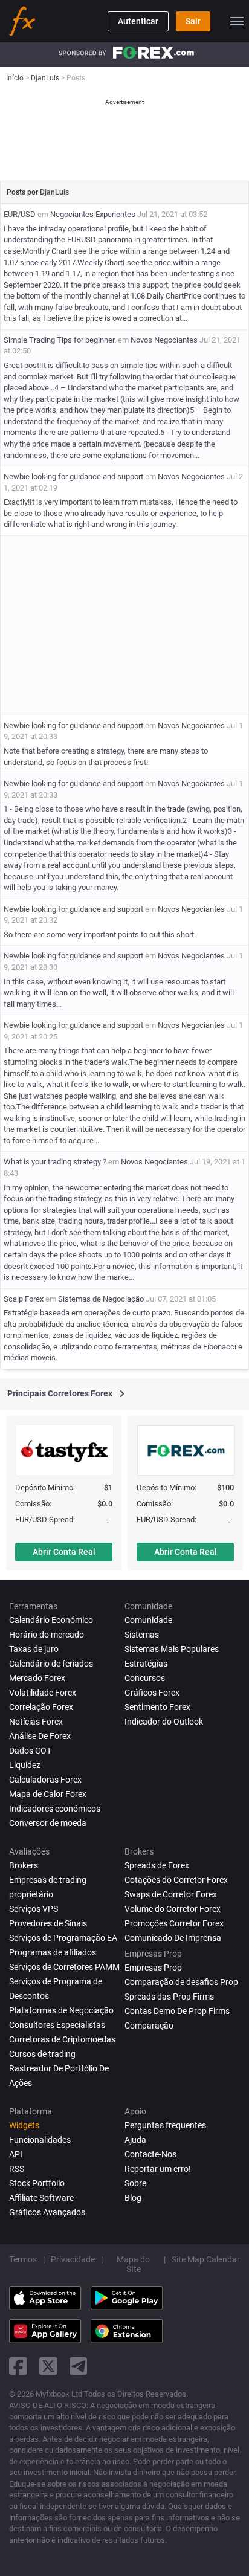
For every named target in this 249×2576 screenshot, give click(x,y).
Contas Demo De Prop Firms (177, 2011)
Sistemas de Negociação (101, 1299)
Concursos (145, 1678)
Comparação (149, 2026)
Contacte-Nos (150, 2154)
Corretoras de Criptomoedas (62, 2039)
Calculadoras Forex (45, 1780)
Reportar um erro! (158, 2169)
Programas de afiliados (53, 1952)
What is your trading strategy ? (55, 1162)
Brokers (24, 1865)
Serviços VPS (34, 1909)
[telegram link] (79, 2366)
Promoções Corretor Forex (174, 1923)
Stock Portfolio (37, 2183)
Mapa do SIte (133, 2264)
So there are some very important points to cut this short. (100, 935)
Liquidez (25, 1765)
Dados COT (30, 1751)
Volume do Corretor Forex (173, 1909)
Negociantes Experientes (93, 214)
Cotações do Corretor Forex (176, 1880)
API (16, 2154)
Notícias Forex (36, 1722)
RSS (17, 2169)
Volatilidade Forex (43, 1693)
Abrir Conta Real (64, 1552)
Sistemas (142, 1635)
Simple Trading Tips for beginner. (60, 340)
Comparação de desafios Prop (181, 1982)
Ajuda (135, 2140)
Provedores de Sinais (48, 1923)
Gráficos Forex (152, 1693)
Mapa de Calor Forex (48, 1794)
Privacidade (73, 2259)
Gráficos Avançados (47, 2212)
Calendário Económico (51, 1620)
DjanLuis (54, 192)
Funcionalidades (40, 2140)
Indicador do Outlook (164, 1722)
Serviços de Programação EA (63, 1938)
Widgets (24, 2125)
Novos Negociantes (164, 340)
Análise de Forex (40, 1736)
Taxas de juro (34, 1649)
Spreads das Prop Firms (169, 1997)
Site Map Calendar (206, 2259)
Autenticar (138, 21)
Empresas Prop (153, 1968)
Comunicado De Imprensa (173, 1938)
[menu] (237, 21)
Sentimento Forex (157, 1707)
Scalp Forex (24, 1299)
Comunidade (148, 1620)
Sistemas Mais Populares (172, 1649)
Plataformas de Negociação (61, 2010)
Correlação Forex (41, 1707)
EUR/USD (20, 214)
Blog (133, 2198)
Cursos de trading (42, 2054)
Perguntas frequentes (165, 2125)
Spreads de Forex (157, 1865)
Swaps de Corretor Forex (171, 1894)
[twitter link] (48, 2366)
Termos (23, 2259)
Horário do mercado (47, 1635)
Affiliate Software (41, 2198)
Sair (193, 21)
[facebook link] (18, 2366)
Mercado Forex (37, 1678)
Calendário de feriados (51, 1664)
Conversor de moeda (48, 1823)
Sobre (135, 2183)
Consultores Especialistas (57, 2025)
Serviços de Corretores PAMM (64, 1967)
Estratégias (146, 1664)
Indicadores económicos (55, 1809)
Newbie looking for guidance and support (73, 476)
